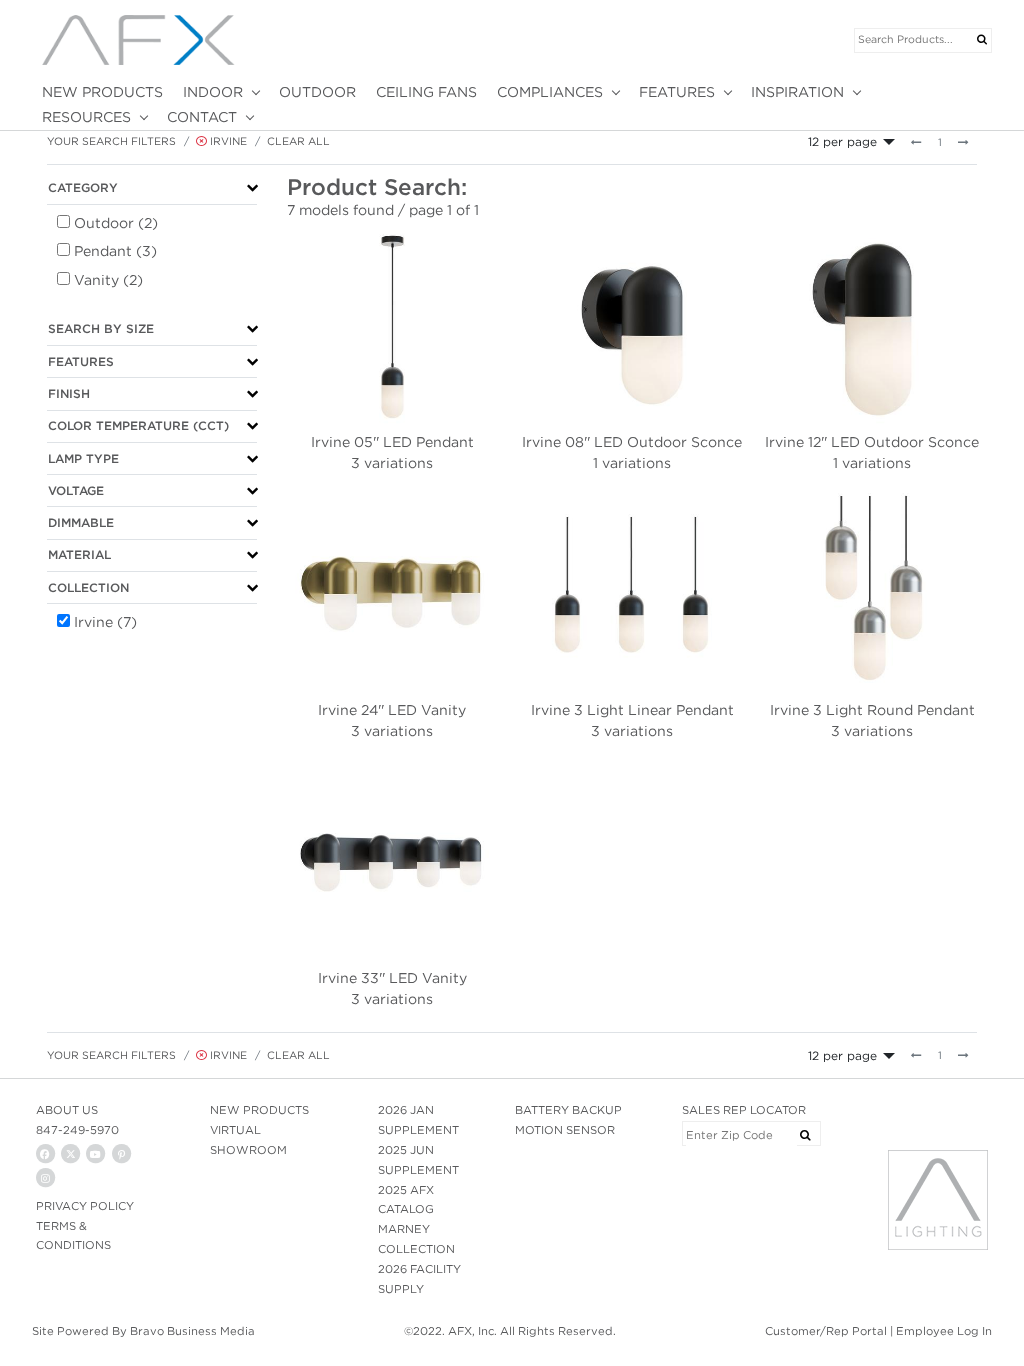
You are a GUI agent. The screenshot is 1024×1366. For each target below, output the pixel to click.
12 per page (842, 141)
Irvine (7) (105, 622)
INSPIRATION (797, 92)
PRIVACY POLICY (85, 1206)
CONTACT (202, 117)
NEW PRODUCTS (102, 92)
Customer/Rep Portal (826, 1331)
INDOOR (213, 92)
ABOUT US (67, 1110)
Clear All (298, 141)
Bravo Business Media (192, 1331)
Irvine (227, 141)
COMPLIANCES (550, 92)
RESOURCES (86, 117)
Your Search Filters (111, 141)
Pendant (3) (115, 251)
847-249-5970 (77, 1130)
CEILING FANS (426, 92)
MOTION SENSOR (565, 1130)
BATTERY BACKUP (568, 1110)
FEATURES (677, 92)
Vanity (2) (108, 280)
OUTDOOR (317, 92)
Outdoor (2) (116, 223)
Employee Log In (944, 1331)
